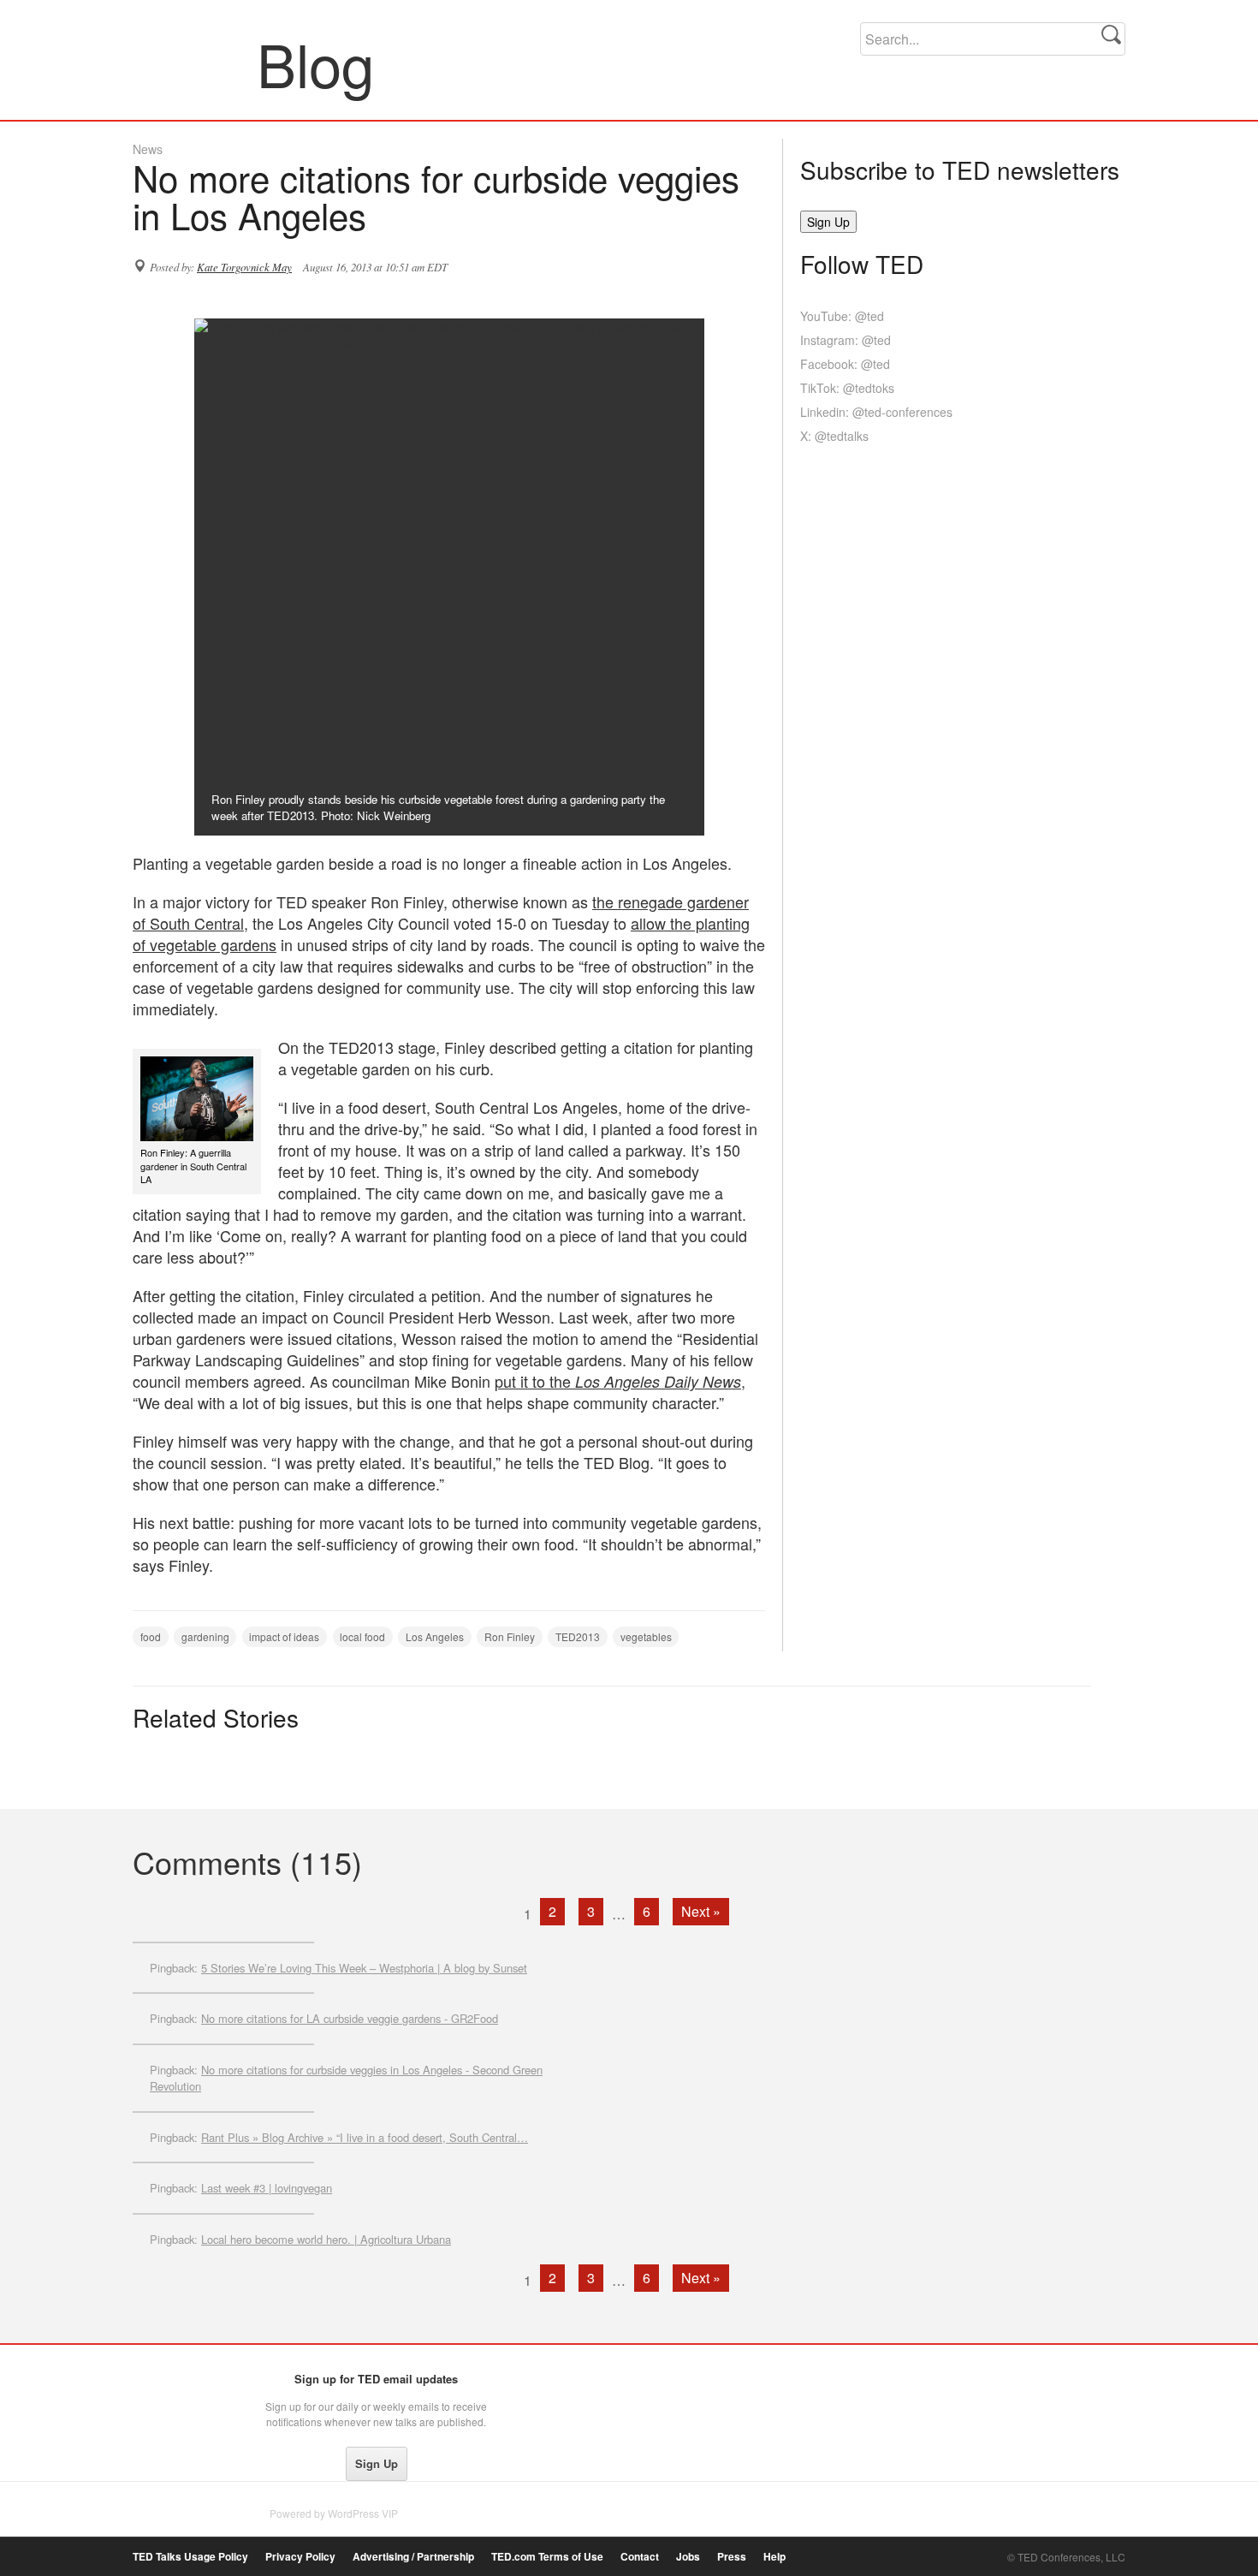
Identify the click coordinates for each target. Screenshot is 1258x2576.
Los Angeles (435, 1636)
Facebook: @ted (845, 364)
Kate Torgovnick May (244, 267)
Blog (196, 63)
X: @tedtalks (834, 436)
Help (774, 2557)
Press (732, 2557)
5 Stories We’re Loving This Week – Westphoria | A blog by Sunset (364, 1968)
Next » (701, 1911)
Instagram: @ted (846, 340)
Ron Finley (510, 1636)
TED (168, 2383)
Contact (640, 2557)
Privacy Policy (300, 2557)
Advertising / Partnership (413, 2557)
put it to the (618, 1381)
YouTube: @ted (842, 316)
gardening (205, 1636)
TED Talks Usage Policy (190, 2557)
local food (362, 1636)
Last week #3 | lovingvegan (267, 2188)
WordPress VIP (363, 2513)
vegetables (646, 1636)
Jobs (688, 2557)
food (151, 1636)
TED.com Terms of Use (547, 2557)
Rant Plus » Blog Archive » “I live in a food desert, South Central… (365, 2137)
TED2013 (578, 1636)
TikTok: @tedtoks (847, 388)
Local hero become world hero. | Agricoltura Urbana (326, 2239)
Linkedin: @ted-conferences (876, 412)
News (148, 149)
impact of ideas (284, 1636)
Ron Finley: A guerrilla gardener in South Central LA (193, 1166)
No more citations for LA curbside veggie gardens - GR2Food (350, 2018)
